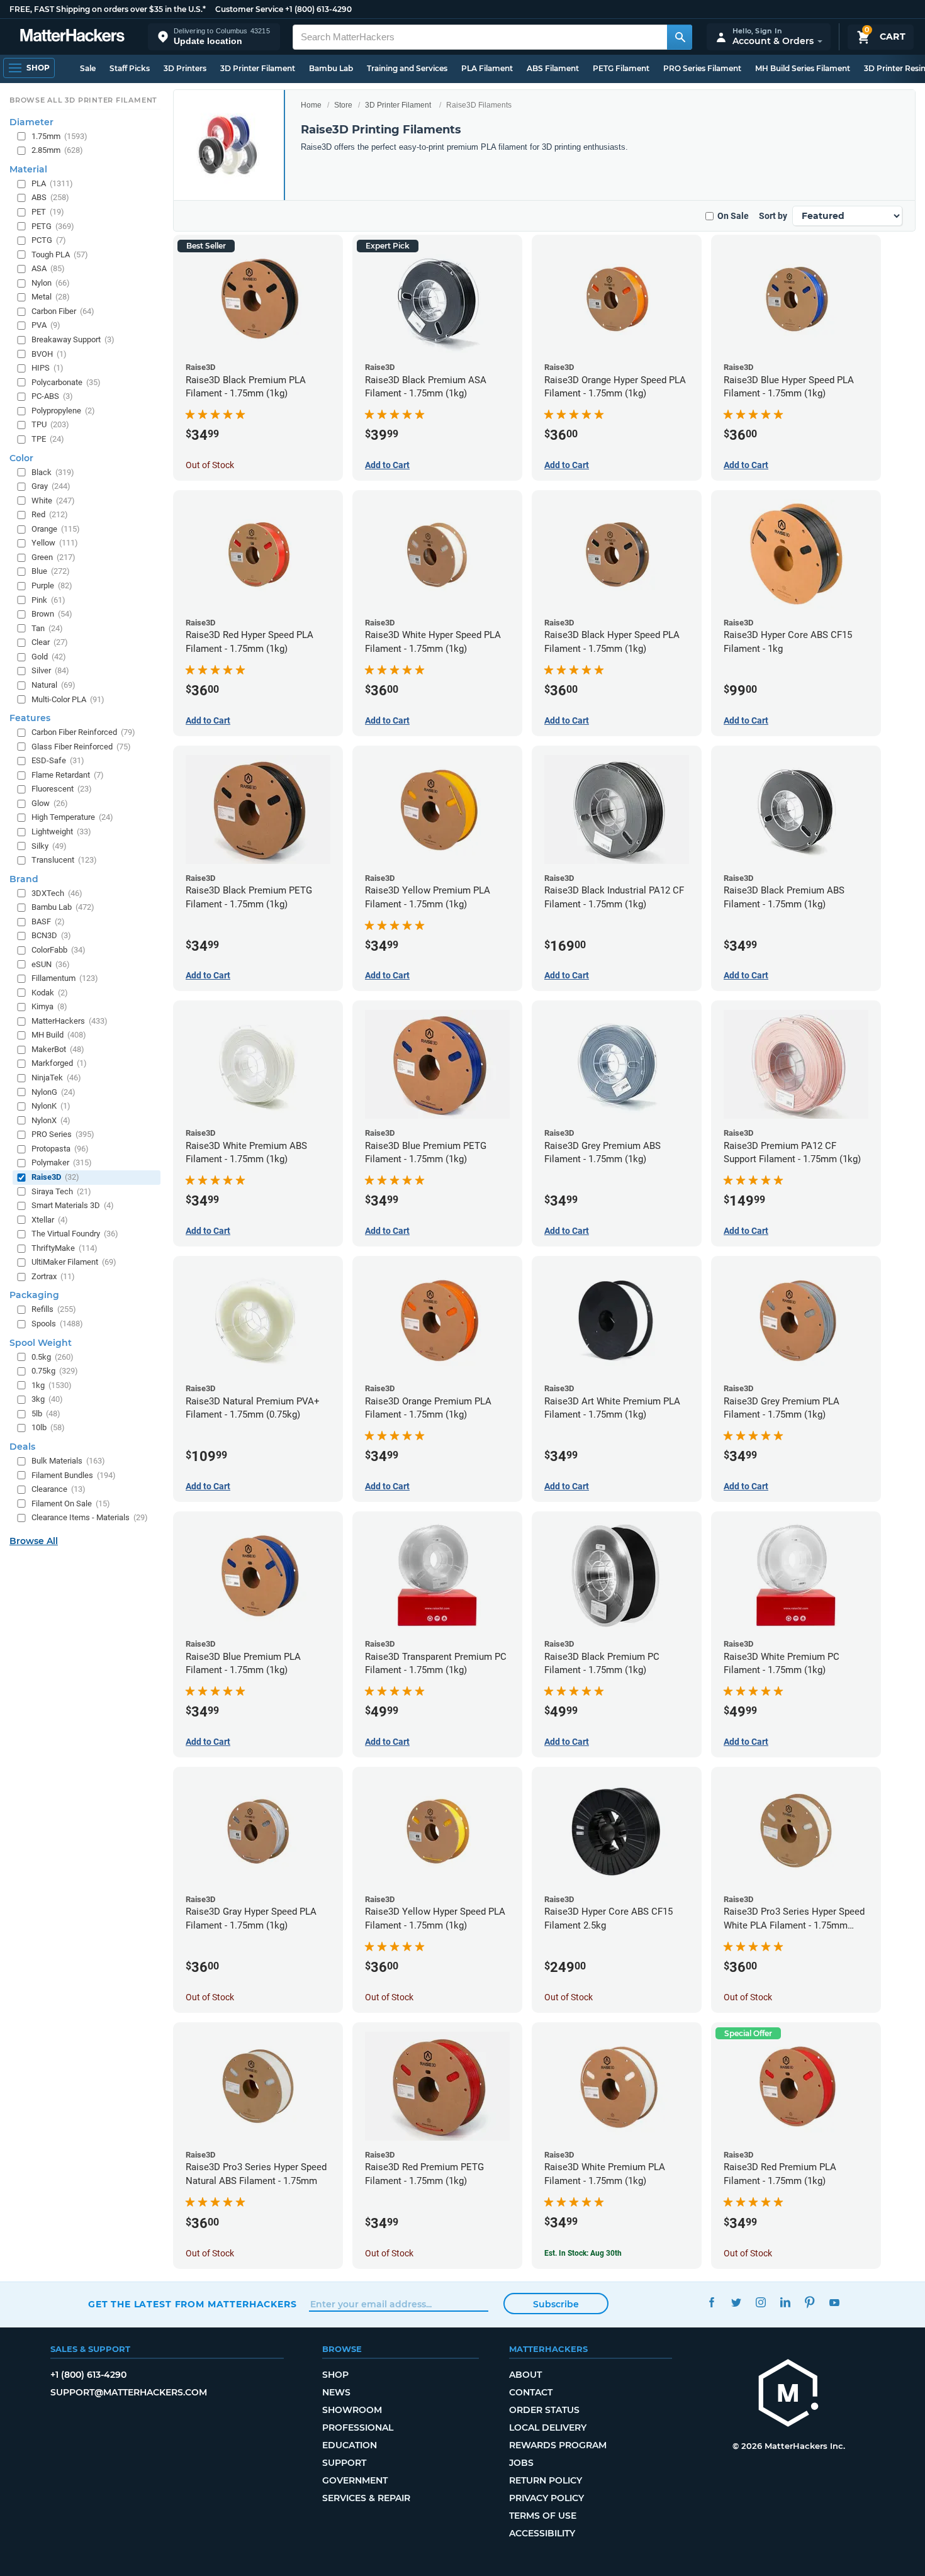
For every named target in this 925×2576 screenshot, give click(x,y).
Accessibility (542, 2533)
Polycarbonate (66, 382)
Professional (358, 2428)
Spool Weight (41, 1343)
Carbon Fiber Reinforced (83, 732)
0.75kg (55, 1371)
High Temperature (72, 817)
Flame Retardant (68, 775)
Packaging (34, 1295)
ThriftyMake (64, 1248)
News (336, 2392)
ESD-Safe (58, 760)
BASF (48, 921)
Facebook (711, 2303)
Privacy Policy (547, 2498)
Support (344, 2463)
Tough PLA (60, 255)
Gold (49, 657)
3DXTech (57, 893)
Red (50, 514)
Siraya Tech (61, 1191)
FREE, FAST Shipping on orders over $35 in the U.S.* (108, 9)
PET (48, 212)
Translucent (64, 860)
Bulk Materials (68, 1461)
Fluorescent (62, 789)
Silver (50, 670)
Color (21, 458)
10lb (48, 1427)
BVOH (49, 354)
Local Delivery (548, 2428)
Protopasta (60, 1149)
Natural (53, 685)
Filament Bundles (74, 1475)
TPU (50, 424)
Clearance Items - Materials (90, 1517)
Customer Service (249, 9)
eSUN (51, 964)
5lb (46, 1414)
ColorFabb (59, 950)
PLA (52, 183)
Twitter (736, 2303)
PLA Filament (487, 68)
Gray (51, 486)
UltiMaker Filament (74, 1262)
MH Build (59, 1035)
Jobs (521, 2463)
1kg (52, 1385)
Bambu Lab (331, 68)
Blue (51, 571)
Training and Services (407, 68)
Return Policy (546, 2480)
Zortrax (53, 1276)
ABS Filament (553, 68)
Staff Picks (130, 68)
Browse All (34, 1541)
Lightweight (61, 832)
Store (343, 105)
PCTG (49, 240)
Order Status (544, 2410)
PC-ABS (52, 396)
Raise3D (55, 1177)
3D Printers (185, 68)
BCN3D (51, 935)
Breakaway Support (73, 339)
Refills (54, 1309)
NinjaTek (56, 1078)
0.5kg (53, 1357)
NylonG (53, 1092)
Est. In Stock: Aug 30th (583, 2253)
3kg (47, 1399)
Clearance (59, 1489)
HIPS (48, 368)
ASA (48, 268)
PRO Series (63, 1134)
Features (30, 718)
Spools (57, 1324)
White (53, 501)
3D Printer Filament (258, 68)
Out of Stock (210, 465)
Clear (50, 642)
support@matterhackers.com (129, 2392)
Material (28, 169)
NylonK (51, 1106)
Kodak (50, 993)
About (525, 2375)
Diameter (31, 122)
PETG (53, 226)
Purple (52, 585)
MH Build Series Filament (803, 68)
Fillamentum (65, 978)
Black (53, 472)
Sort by (773, 216)
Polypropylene (63, 411)
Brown (52, 614)
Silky (49, 846)
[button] (214, 37)
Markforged (59, 1063)
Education (350, 2445)
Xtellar (50, 1220)
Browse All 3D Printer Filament (83, 100)
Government (355, 2480)
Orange (56, 529)
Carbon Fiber (63, 311)
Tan (47, 628)
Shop (335, 2375)
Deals (22, 1447)
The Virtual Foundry (75, 1234)
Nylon (51, 283)
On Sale (733, 216)
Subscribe (556, 2304)
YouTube (834, 2303)
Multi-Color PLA (68, 699)
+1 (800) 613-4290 (318, 9)
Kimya (49, 1006)
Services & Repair (366, 2498)
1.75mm (59, 136)
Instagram (760, 2303)
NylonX (51, 1120)
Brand (24, 879)
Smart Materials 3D (73, 1205)
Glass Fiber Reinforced (81, 747)
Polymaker (62, 1162)
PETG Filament (621, 68)
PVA (46, 325)
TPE (48, 439)
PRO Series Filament (702, 68)
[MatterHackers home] (72, 37)
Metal (51, 297)
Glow (50, 803)
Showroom (352, 2410)
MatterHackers (70, 1021)
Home (311, 105)
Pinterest (810, 2303)
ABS (50, 197)
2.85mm (57, 150)
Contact (531, 2392)
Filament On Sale (71, 1504)
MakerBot (58, 1049)
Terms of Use (543, 2516)
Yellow (55, 543)
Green (53, 557)
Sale (88, 68)
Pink (48, 600)
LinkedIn (785, 2303)
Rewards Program (558, 2445)
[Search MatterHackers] (680, 37)
